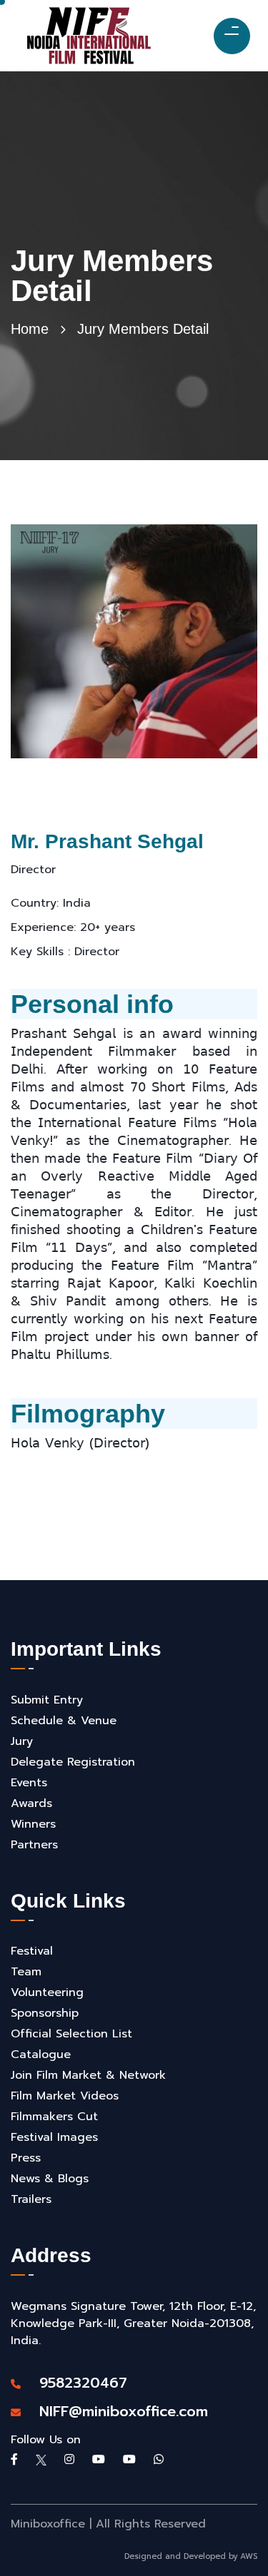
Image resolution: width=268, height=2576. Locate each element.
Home (30, 329)
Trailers (31, 2199)
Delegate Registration (73, 1762)
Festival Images (54, 2137)
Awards (31, 1803)
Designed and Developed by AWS (191, 2556)
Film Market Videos (65, 2096)
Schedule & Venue (64, 1721)
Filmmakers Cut (54, 2117)
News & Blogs (50, 2179)
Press (26, 2158)
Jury (22, 1741)
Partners (34, 1845)
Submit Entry (47, 1700)
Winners (33, 1824)
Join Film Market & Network (88, 2075)
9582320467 (76, 2383)
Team (26, 1972)
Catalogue (41, 2055)
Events (29, 1783)
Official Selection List (71, 2034)
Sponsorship (45, 2013)
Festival (32, 1951)
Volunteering (47, 1992)
